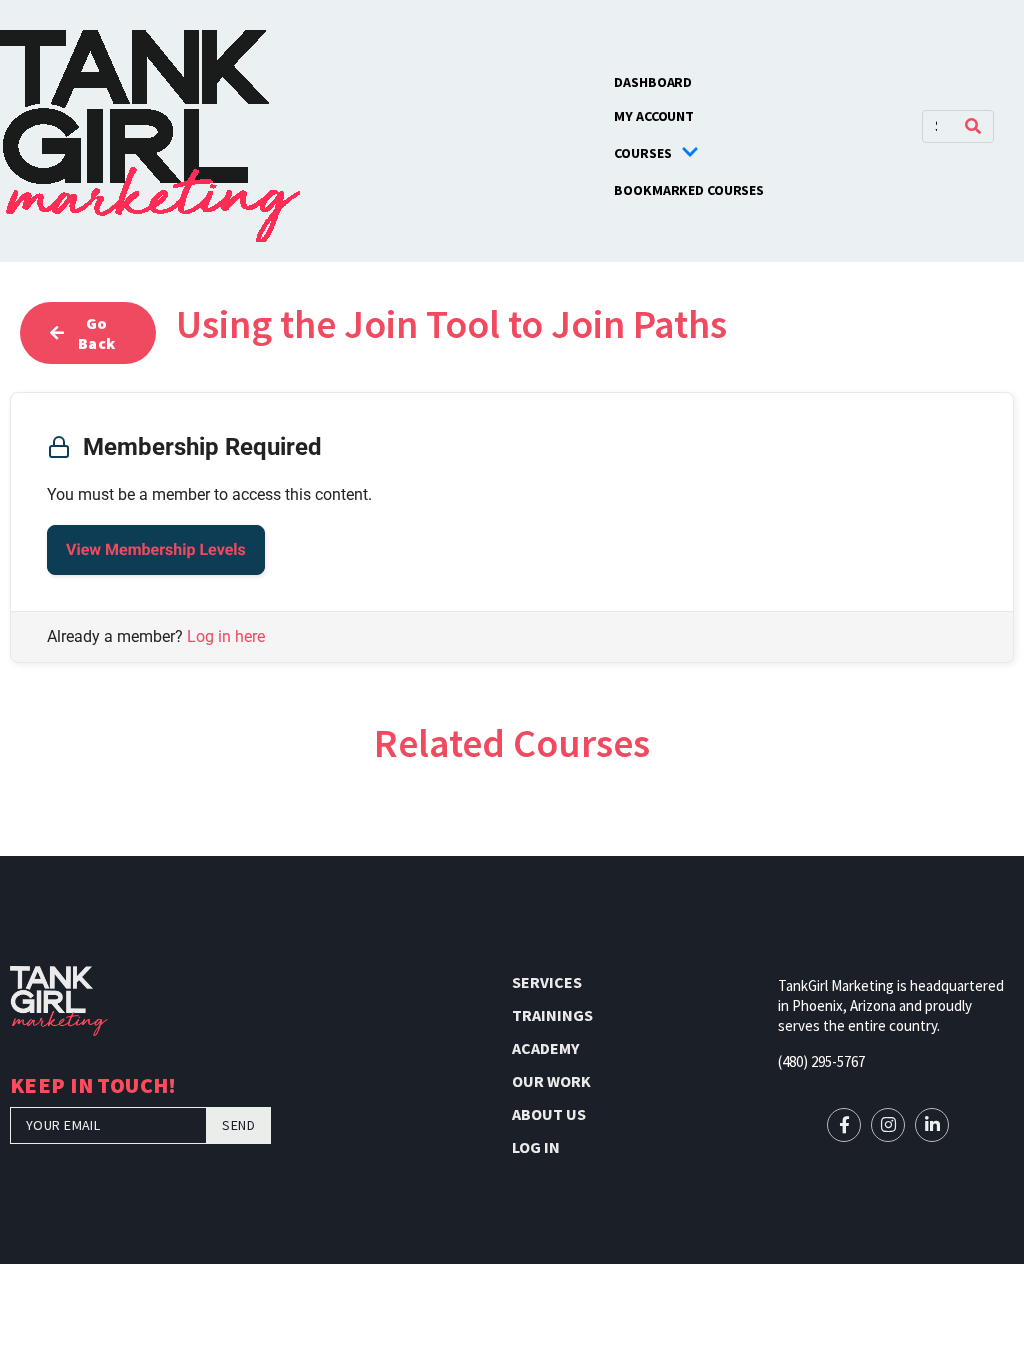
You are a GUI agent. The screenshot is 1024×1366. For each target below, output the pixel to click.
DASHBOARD (653, 82)
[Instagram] (888, 1125)
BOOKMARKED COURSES (689, 190)
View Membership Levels (156, 549)
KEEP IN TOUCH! (93, 1087)
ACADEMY (545, 1048)
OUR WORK (551, 1081)
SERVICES (547, 982)
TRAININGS (552, 1015)
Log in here (226, 636)
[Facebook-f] (844, 1125)
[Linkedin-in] (932, 1125)
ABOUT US (549, 1114)
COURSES (642, 153)
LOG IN (536, 1147)
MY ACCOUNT (654, 116)
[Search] (973, 126)
